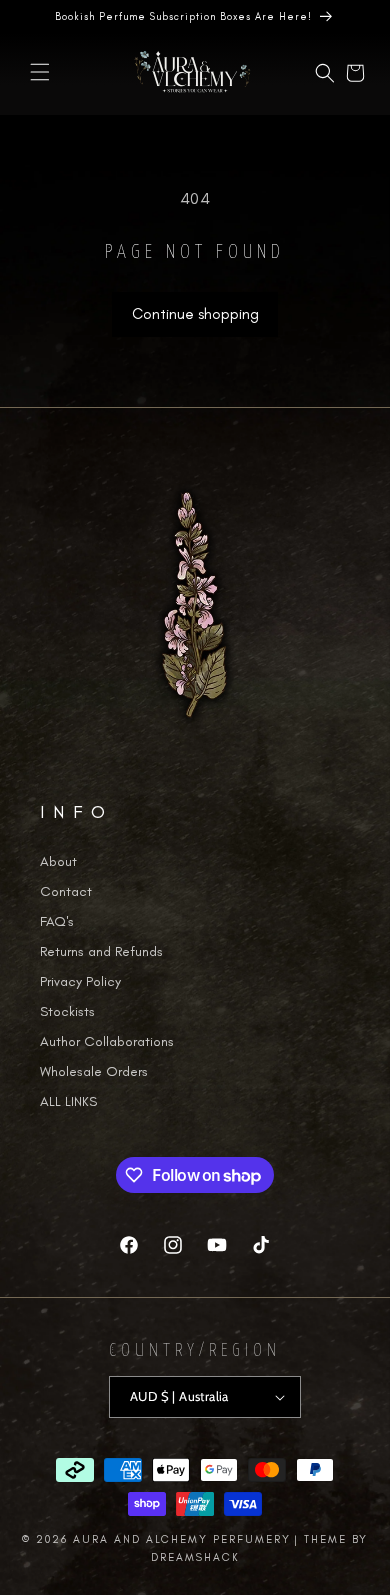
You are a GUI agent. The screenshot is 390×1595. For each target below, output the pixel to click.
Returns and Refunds (101, 951)
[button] (40, 72)
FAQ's (57, 921)
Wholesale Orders (94, 1071)
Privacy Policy (80, 981)
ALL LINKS (68, 1101)
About (58, 861)
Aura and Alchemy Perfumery (182, 1539)
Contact (66, 891)
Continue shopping (195, 314)
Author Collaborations (107, 1041)
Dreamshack (195, 1557)
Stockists (67, 1011)
